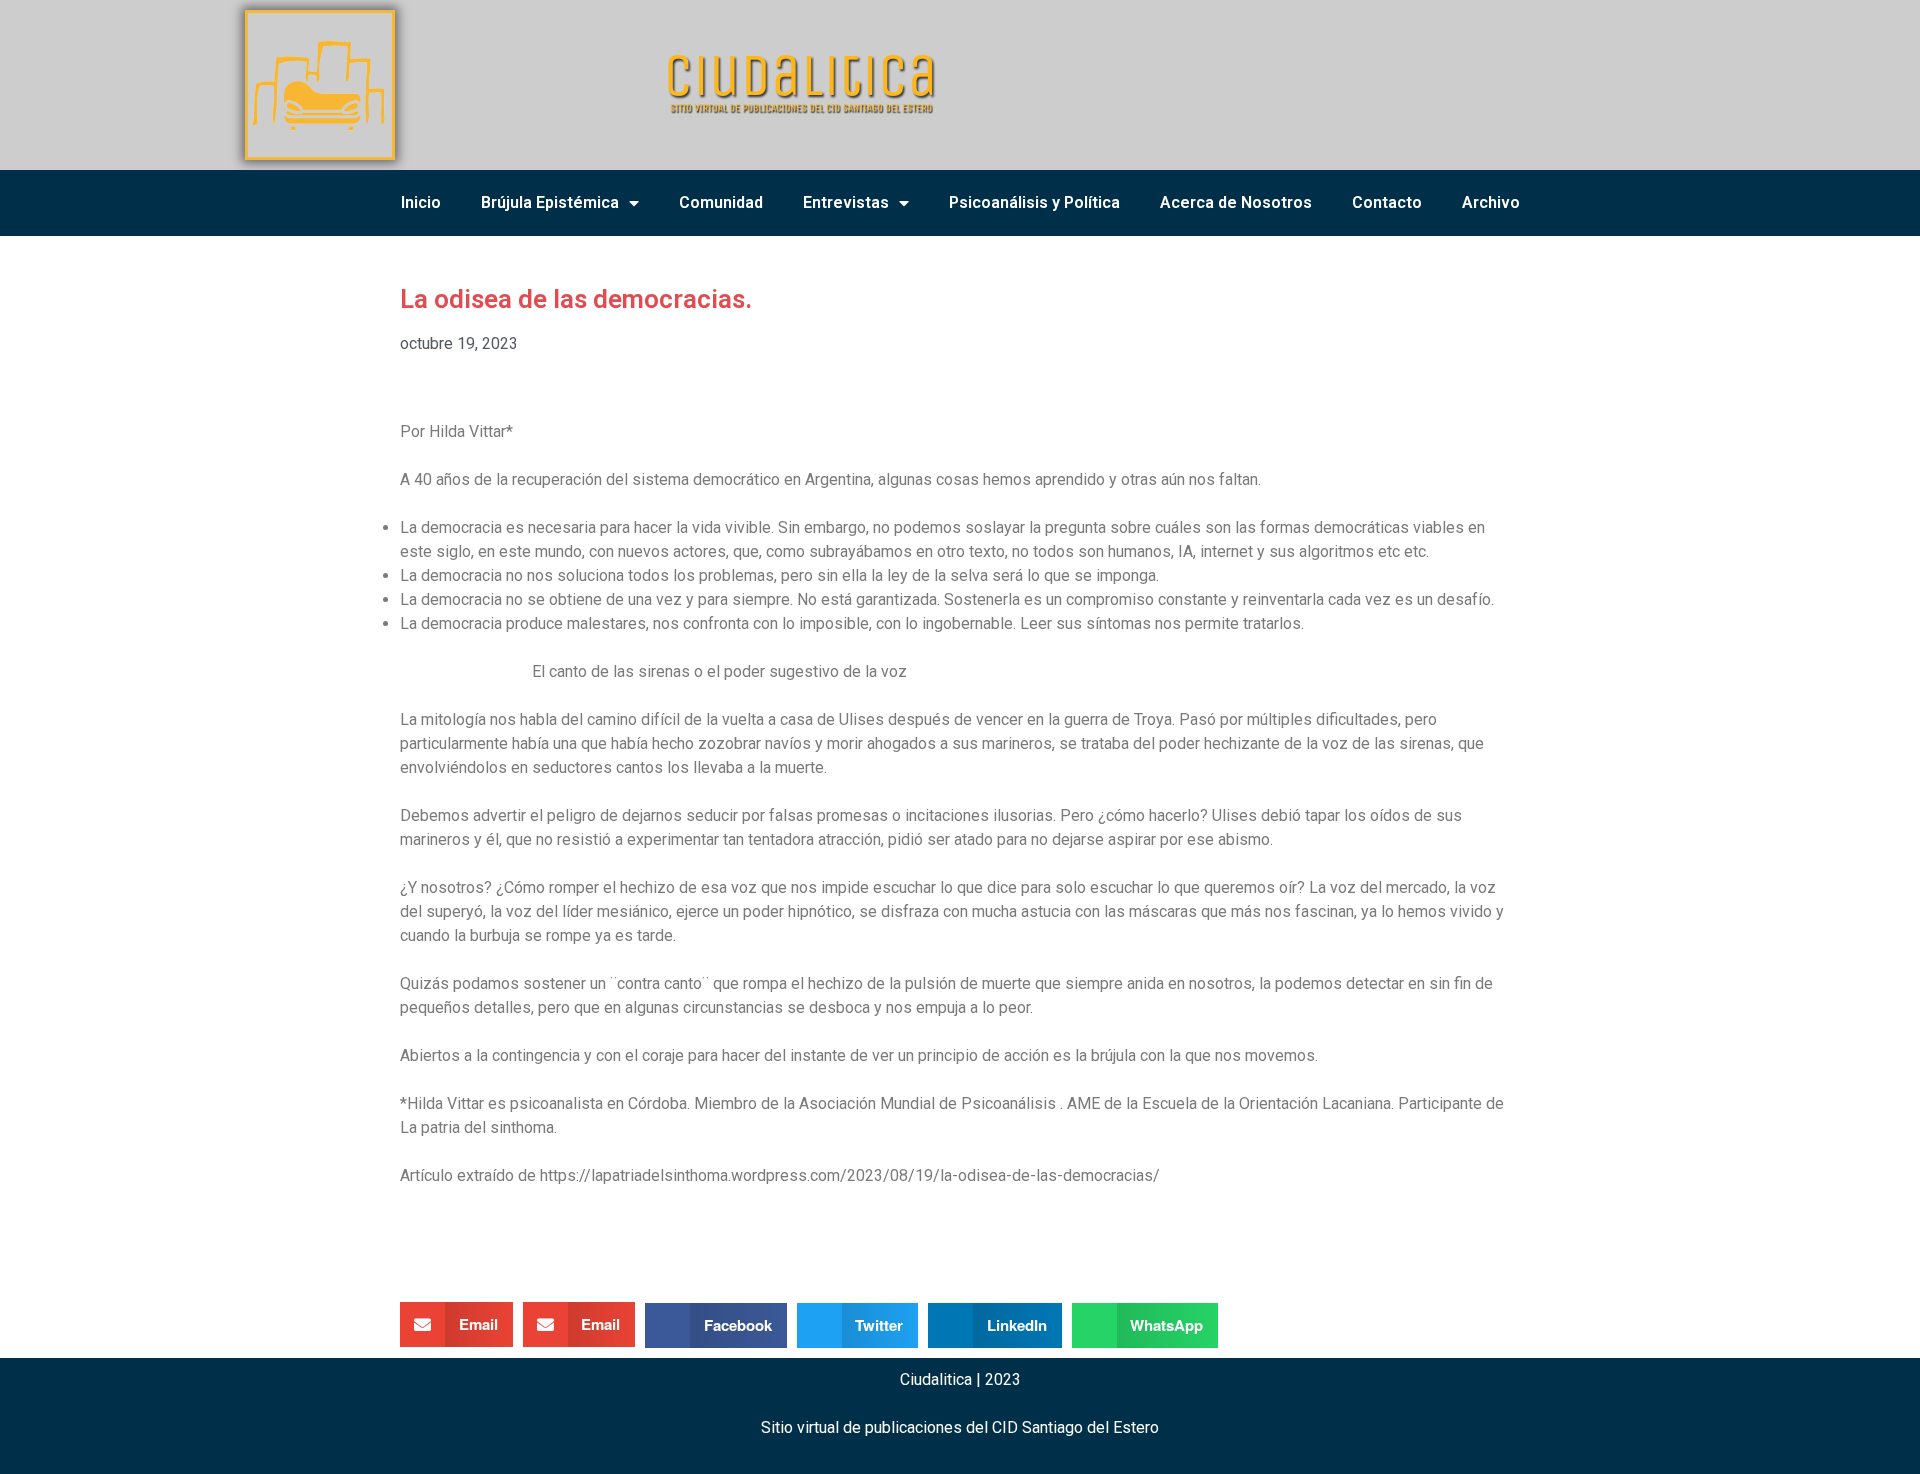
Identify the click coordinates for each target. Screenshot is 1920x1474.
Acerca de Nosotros (1236, 202)
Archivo (1491, 202)
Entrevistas (846, 202)
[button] (456, 1324)
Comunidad (721, 202)
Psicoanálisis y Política (1034, 202)
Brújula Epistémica (550, 202)
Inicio (421, 202)
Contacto (1387, 202)
